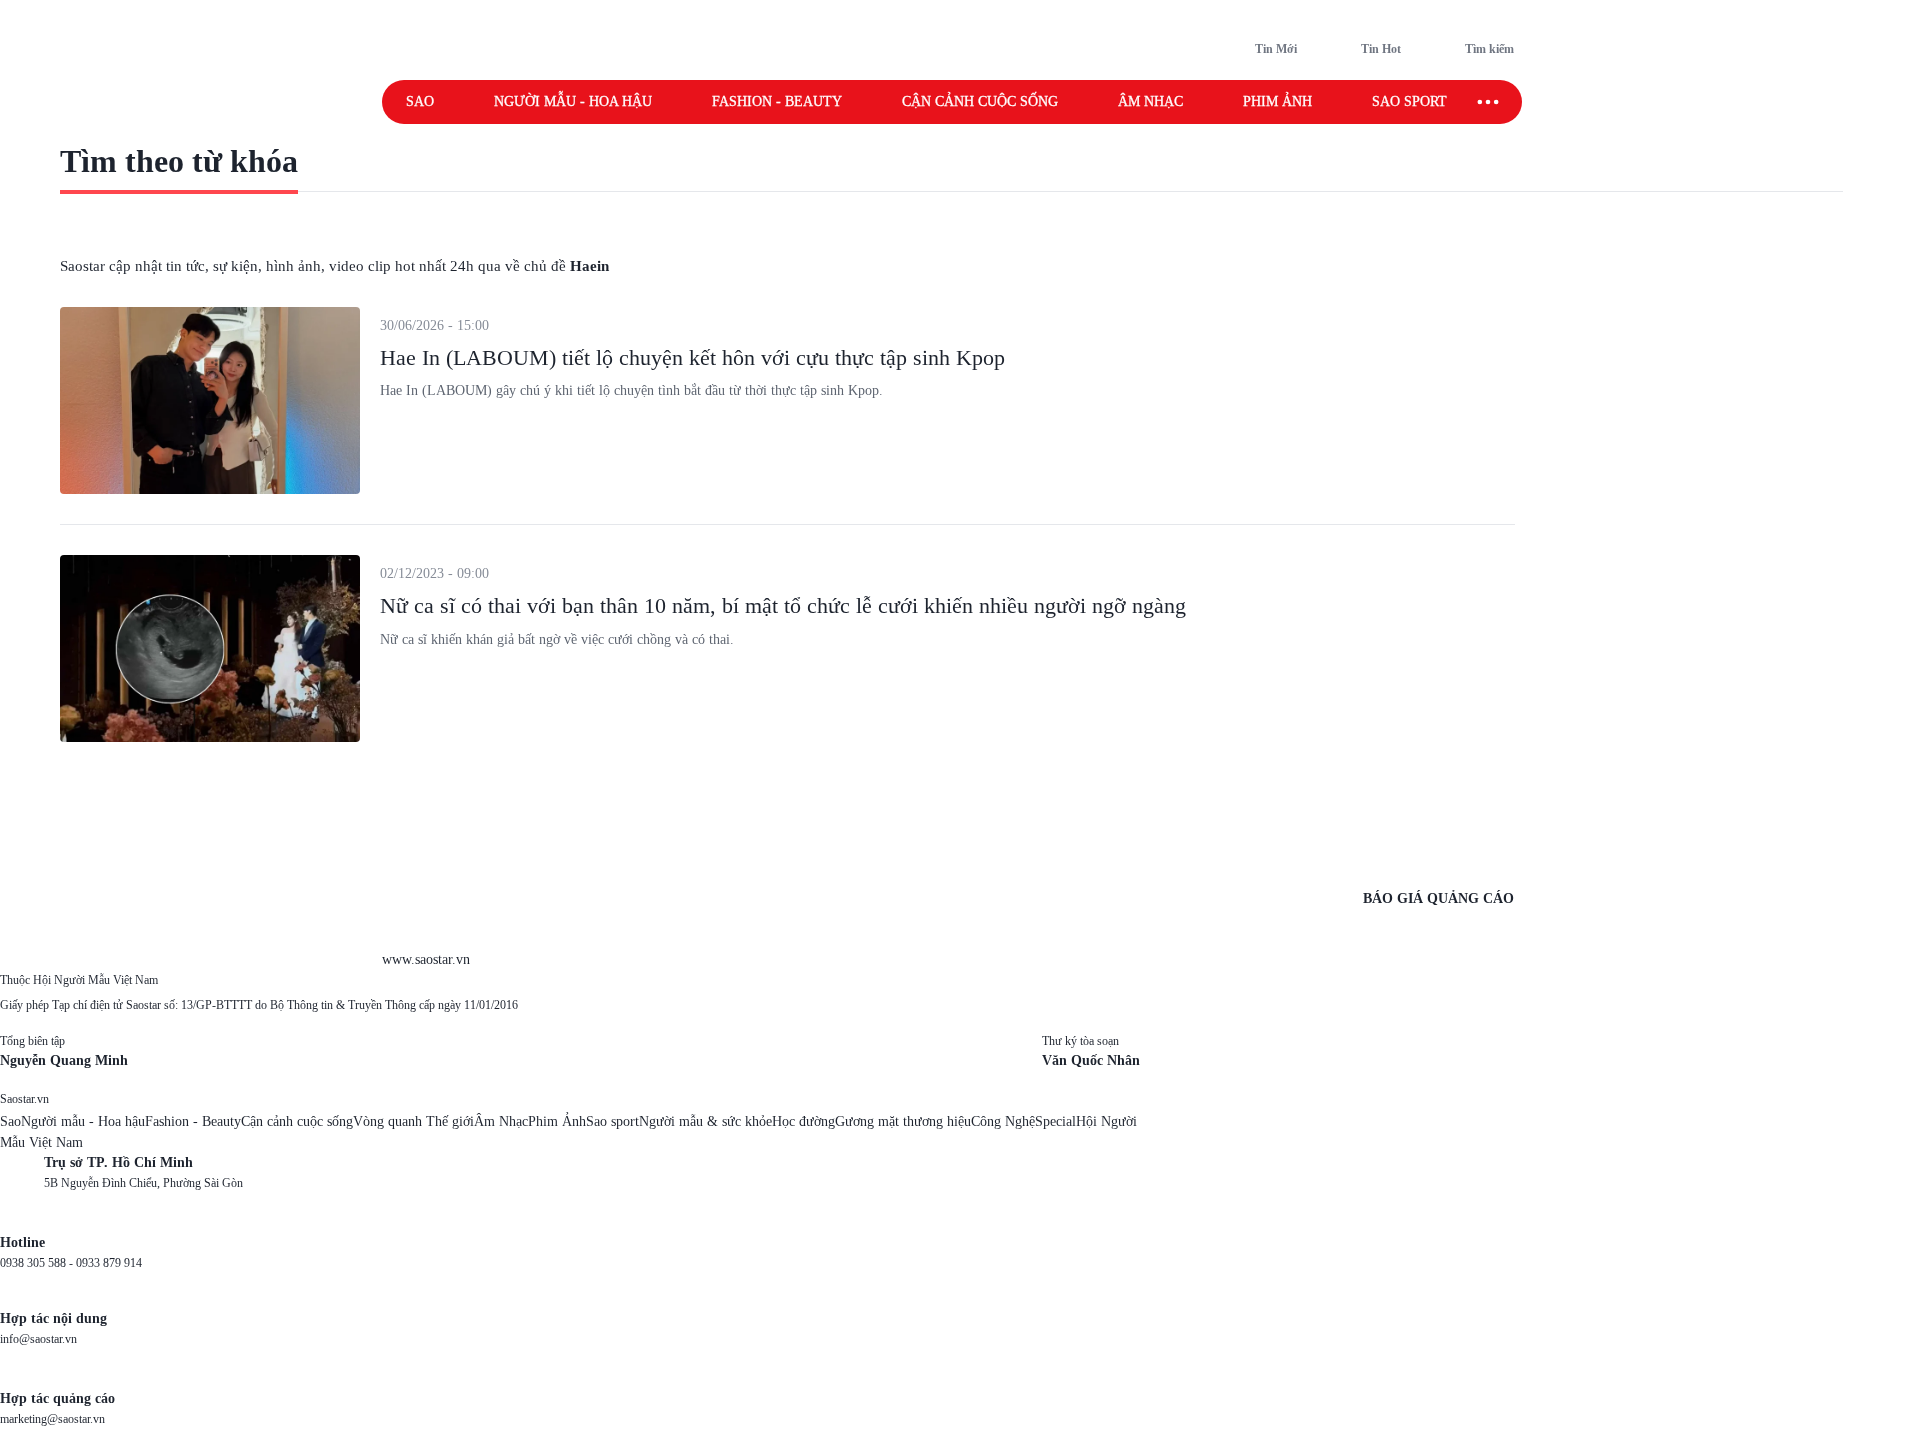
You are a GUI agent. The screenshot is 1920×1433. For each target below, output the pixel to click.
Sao (420, 101)
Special (1055, 1121)
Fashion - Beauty (777, 101)
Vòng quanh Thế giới (413, 1121)
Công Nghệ (1003, 1121)
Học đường (803, 1121)
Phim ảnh (1277, 101)
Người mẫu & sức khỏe (705, 1121)
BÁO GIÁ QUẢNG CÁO (1438, 898)
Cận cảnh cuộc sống (980, 101)
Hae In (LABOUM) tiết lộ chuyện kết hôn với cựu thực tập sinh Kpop (692, 357)
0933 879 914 (109, 1263)
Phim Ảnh (557, 1121)
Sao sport (1409, 101)
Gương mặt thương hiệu (903, 1121)
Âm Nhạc (501, 1121)
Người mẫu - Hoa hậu (573, 101)
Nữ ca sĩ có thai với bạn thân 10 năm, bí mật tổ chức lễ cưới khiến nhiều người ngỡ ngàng (783, 605)
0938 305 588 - (38, 1263)
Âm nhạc (1150, 101)
